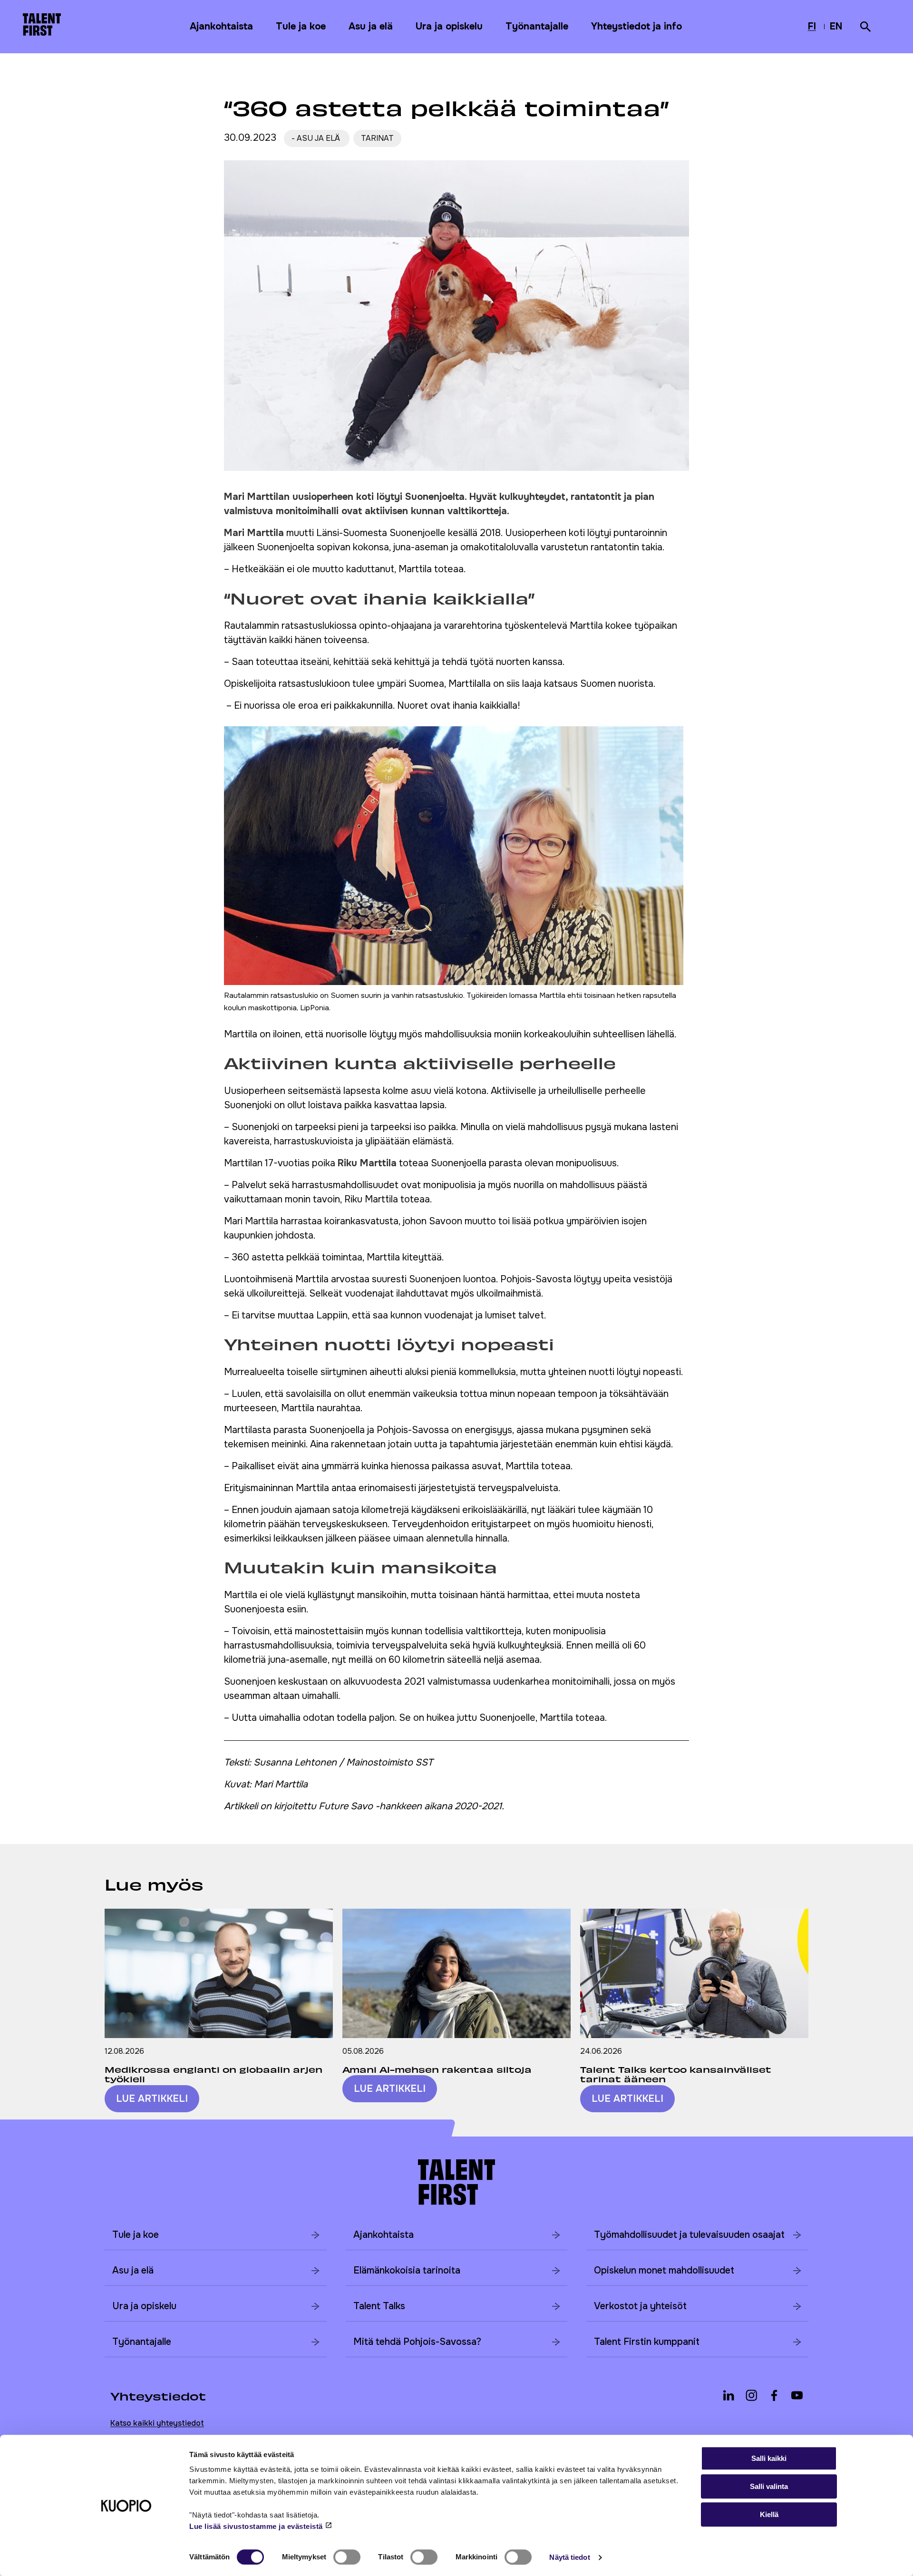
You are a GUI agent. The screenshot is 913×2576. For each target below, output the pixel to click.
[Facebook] (774, 2395)
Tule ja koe (301, 26)
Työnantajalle (537, 26)
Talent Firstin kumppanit (647, 2342)
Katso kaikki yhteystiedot (157, 2423)
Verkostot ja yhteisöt (640, 2306)
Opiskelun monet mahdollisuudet (664, 2270)
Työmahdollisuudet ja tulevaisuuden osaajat (689, 2235)
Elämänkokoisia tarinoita (407, 2270)
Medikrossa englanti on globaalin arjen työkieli (214, 2074)
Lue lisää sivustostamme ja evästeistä (256, 2526)
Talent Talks (379, 2306)
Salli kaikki (769, 2458)
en (837, 28)
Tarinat (377, 138)
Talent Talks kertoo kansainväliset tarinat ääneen (676, 2074)
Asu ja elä (371, 26)
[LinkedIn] (728, 2395)
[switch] (347, 2557)
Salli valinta (769, 2486)
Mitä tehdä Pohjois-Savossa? (417, 2342)
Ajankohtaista (221, 26)
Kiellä (769, 2514)
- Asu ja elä (317, 138)
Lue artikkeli (152, 2099)
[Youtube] (797, 2395)
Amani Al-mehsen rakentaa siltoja (437, 2069)
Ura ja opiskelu (449, 26)
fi (814, 28)
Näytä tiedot (569, 2557)
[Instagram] (751, 2395)
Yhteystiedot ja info (636, 26)
